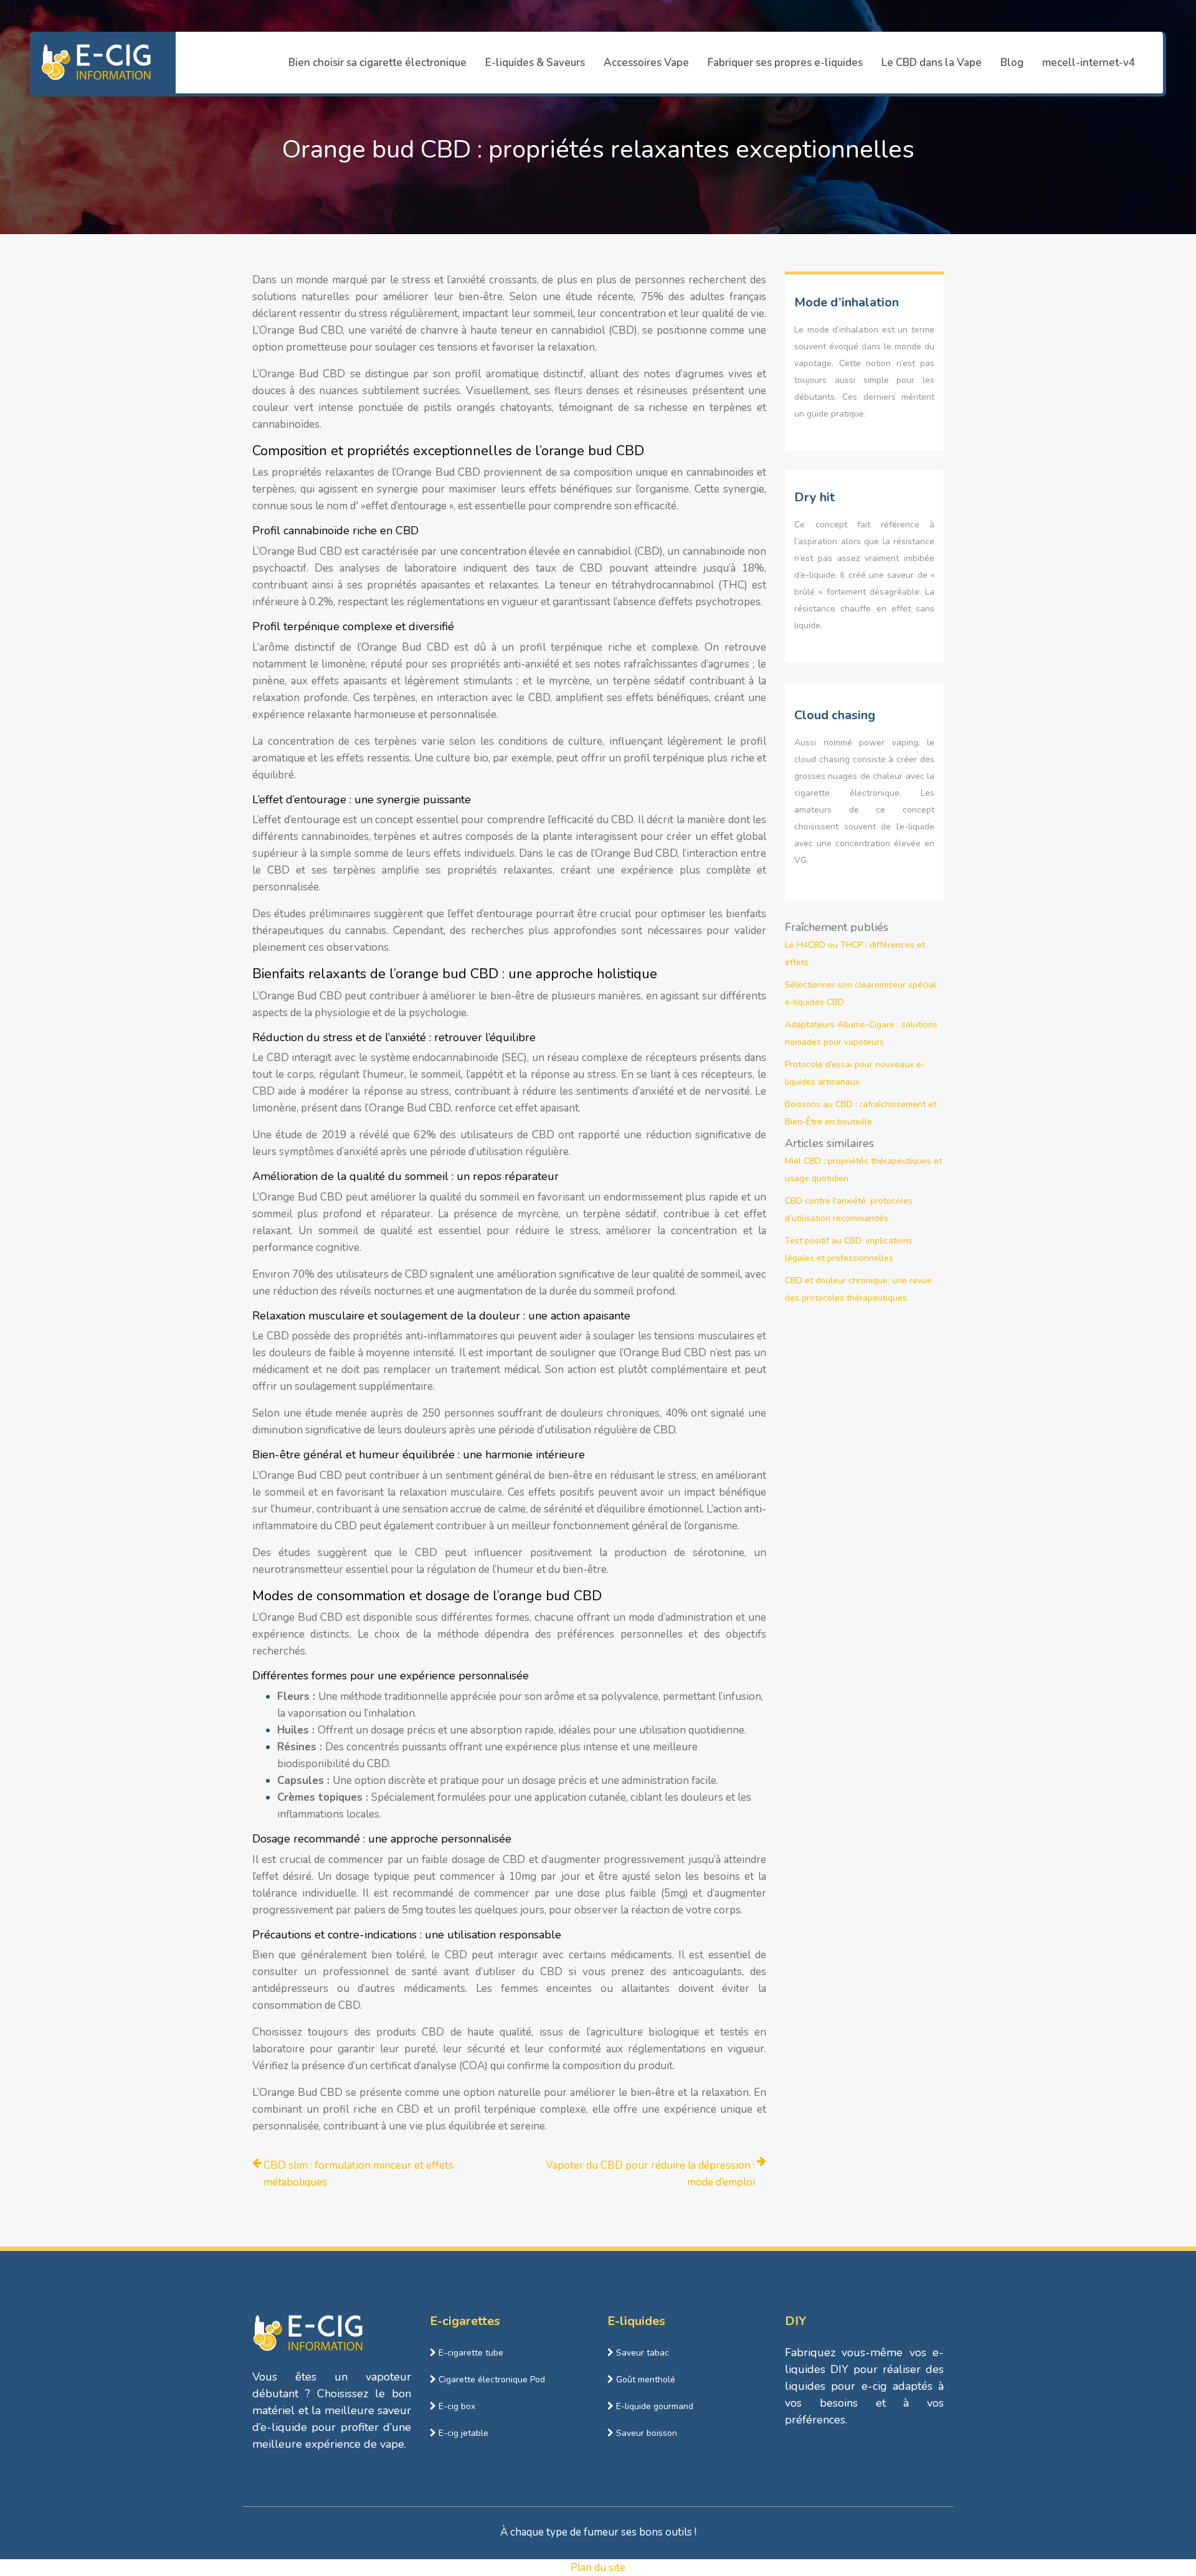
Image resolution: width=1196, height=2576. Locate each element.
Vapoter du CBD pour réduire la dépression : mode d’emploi (650, 2174)
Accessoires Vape (646, 63)
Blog (1012, 63)
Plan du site (598, 2568)
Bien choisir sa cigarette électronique (377, 63)
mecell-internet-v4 (1089, 63)
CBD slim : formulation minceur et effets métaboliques (358, 2174)
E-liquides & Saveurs (535, 63)
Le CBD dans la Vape (932, 63)
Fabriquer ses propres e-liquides (785, 63)
